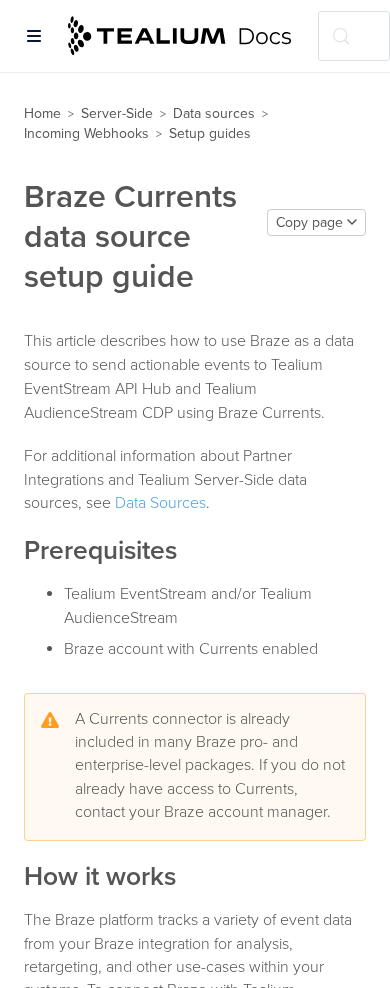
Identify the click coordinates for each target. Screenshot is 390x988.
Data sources (214, 113)
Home (42, 113)
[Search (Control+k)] (354, 36)
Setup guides (210, 133)
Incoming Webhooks (86, 133)
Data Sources (160, 503)
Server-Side (117, 113)
